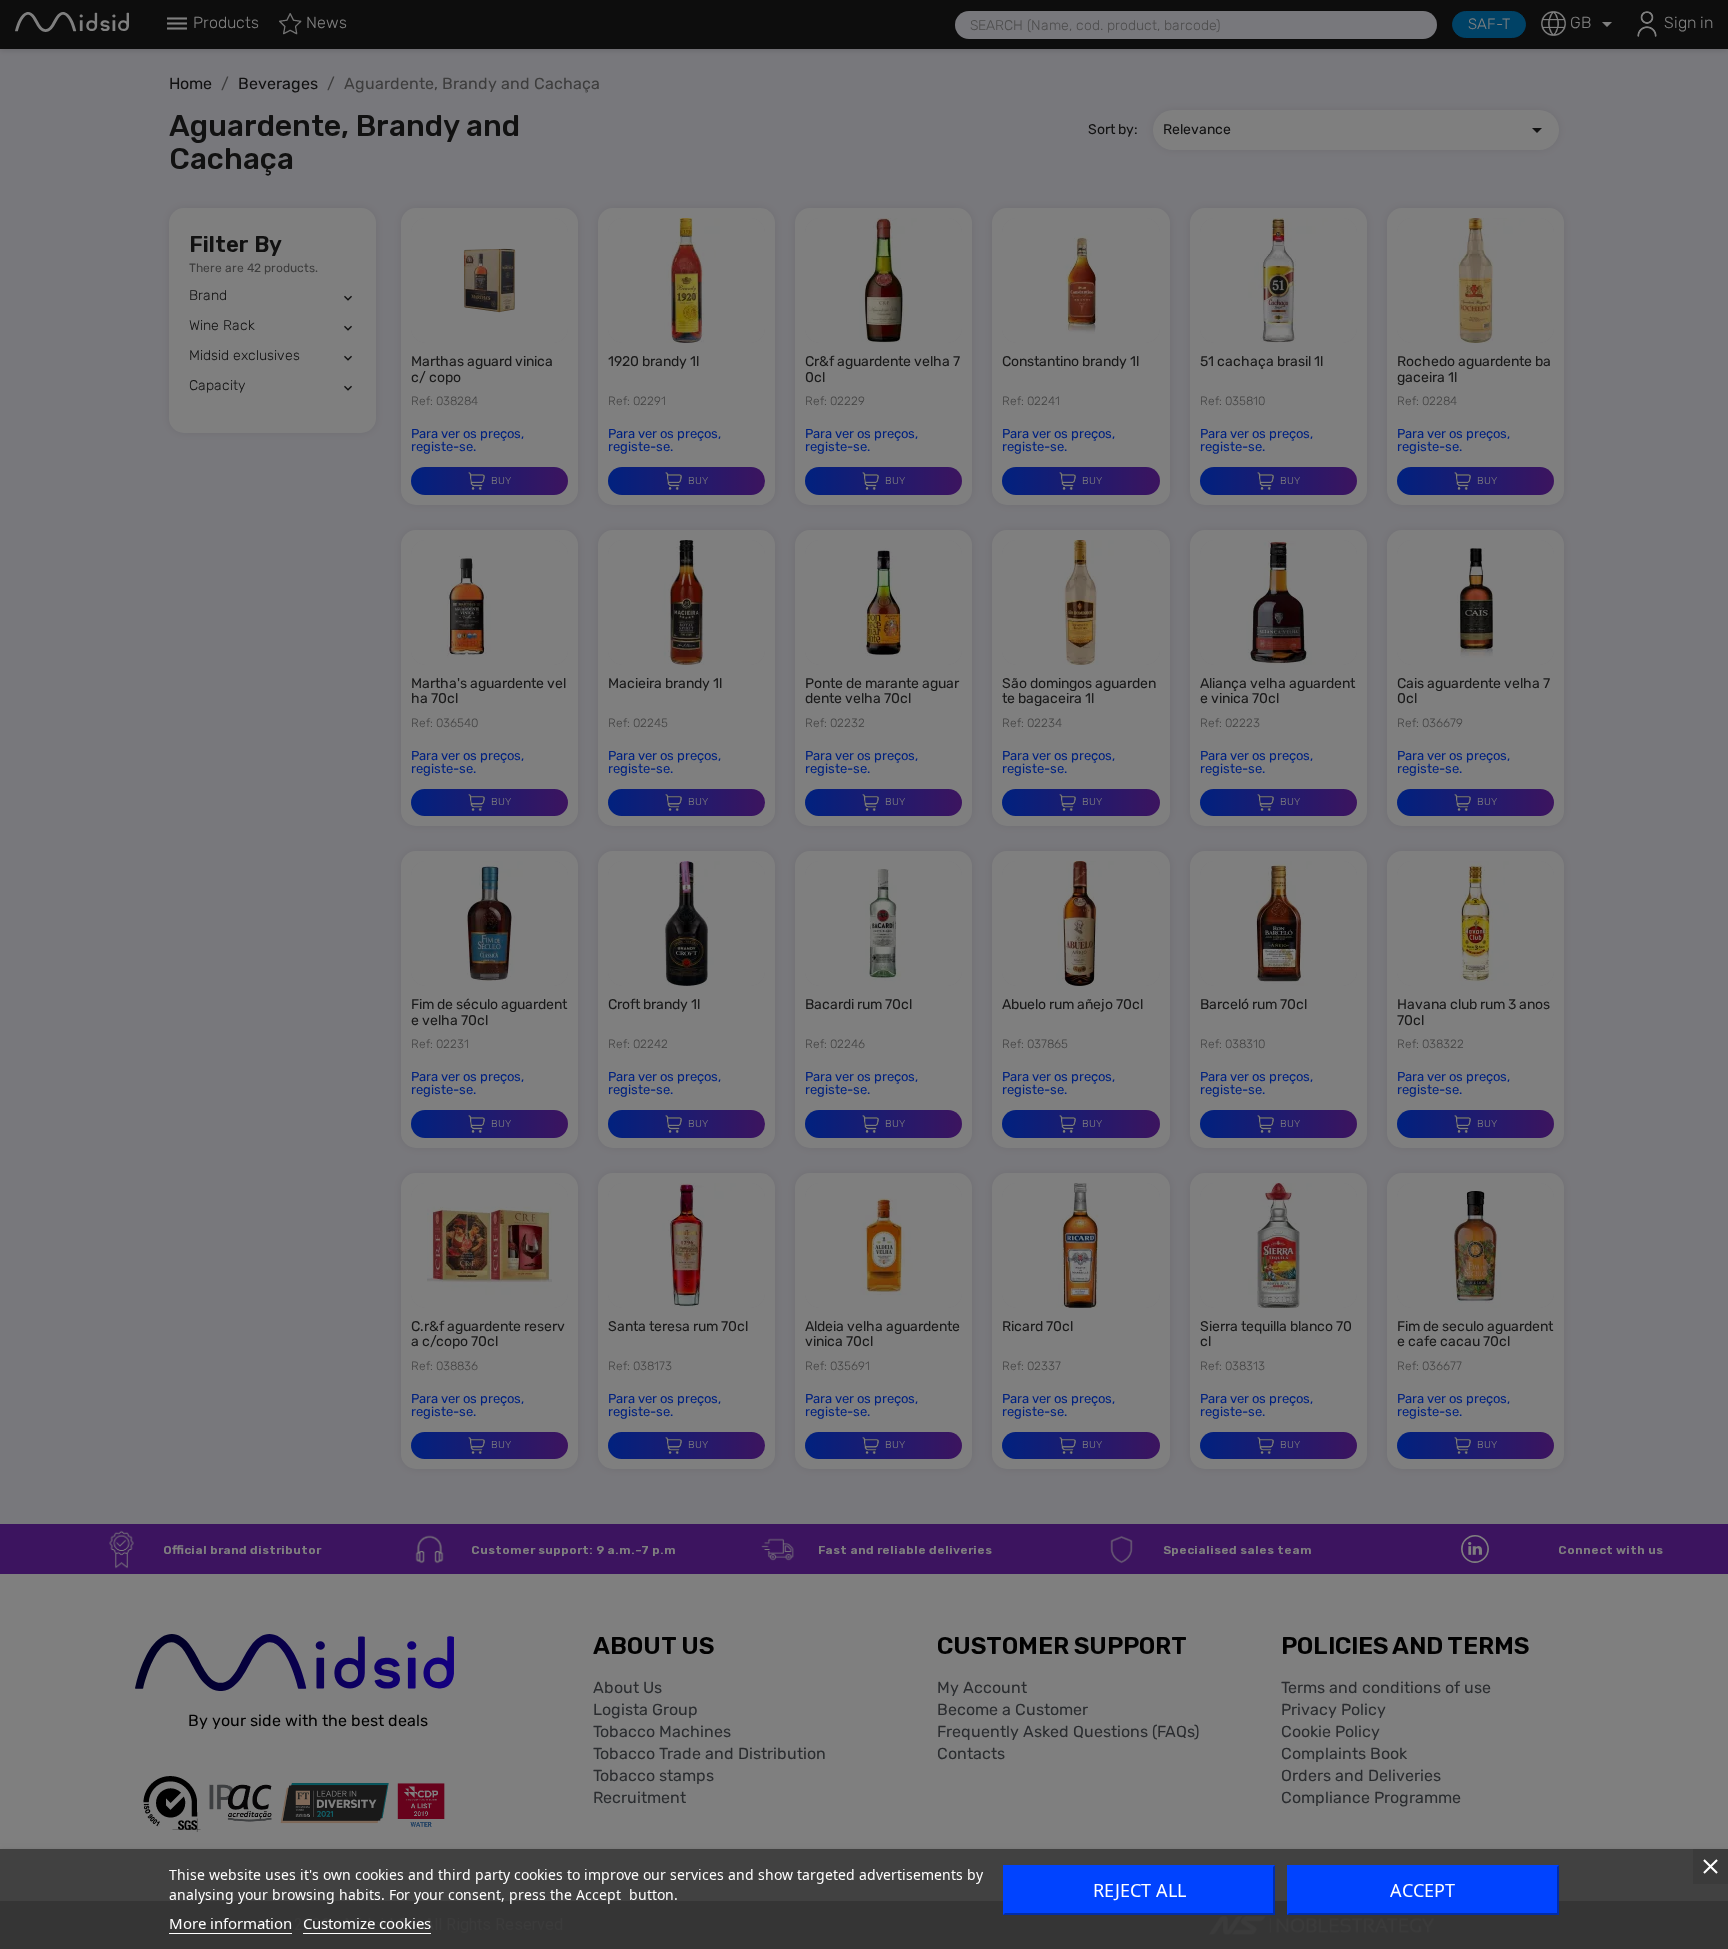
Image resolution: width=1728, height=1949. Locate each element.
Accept (1422, 1890)
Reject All (1139, 1890)
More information (230, 1923)
